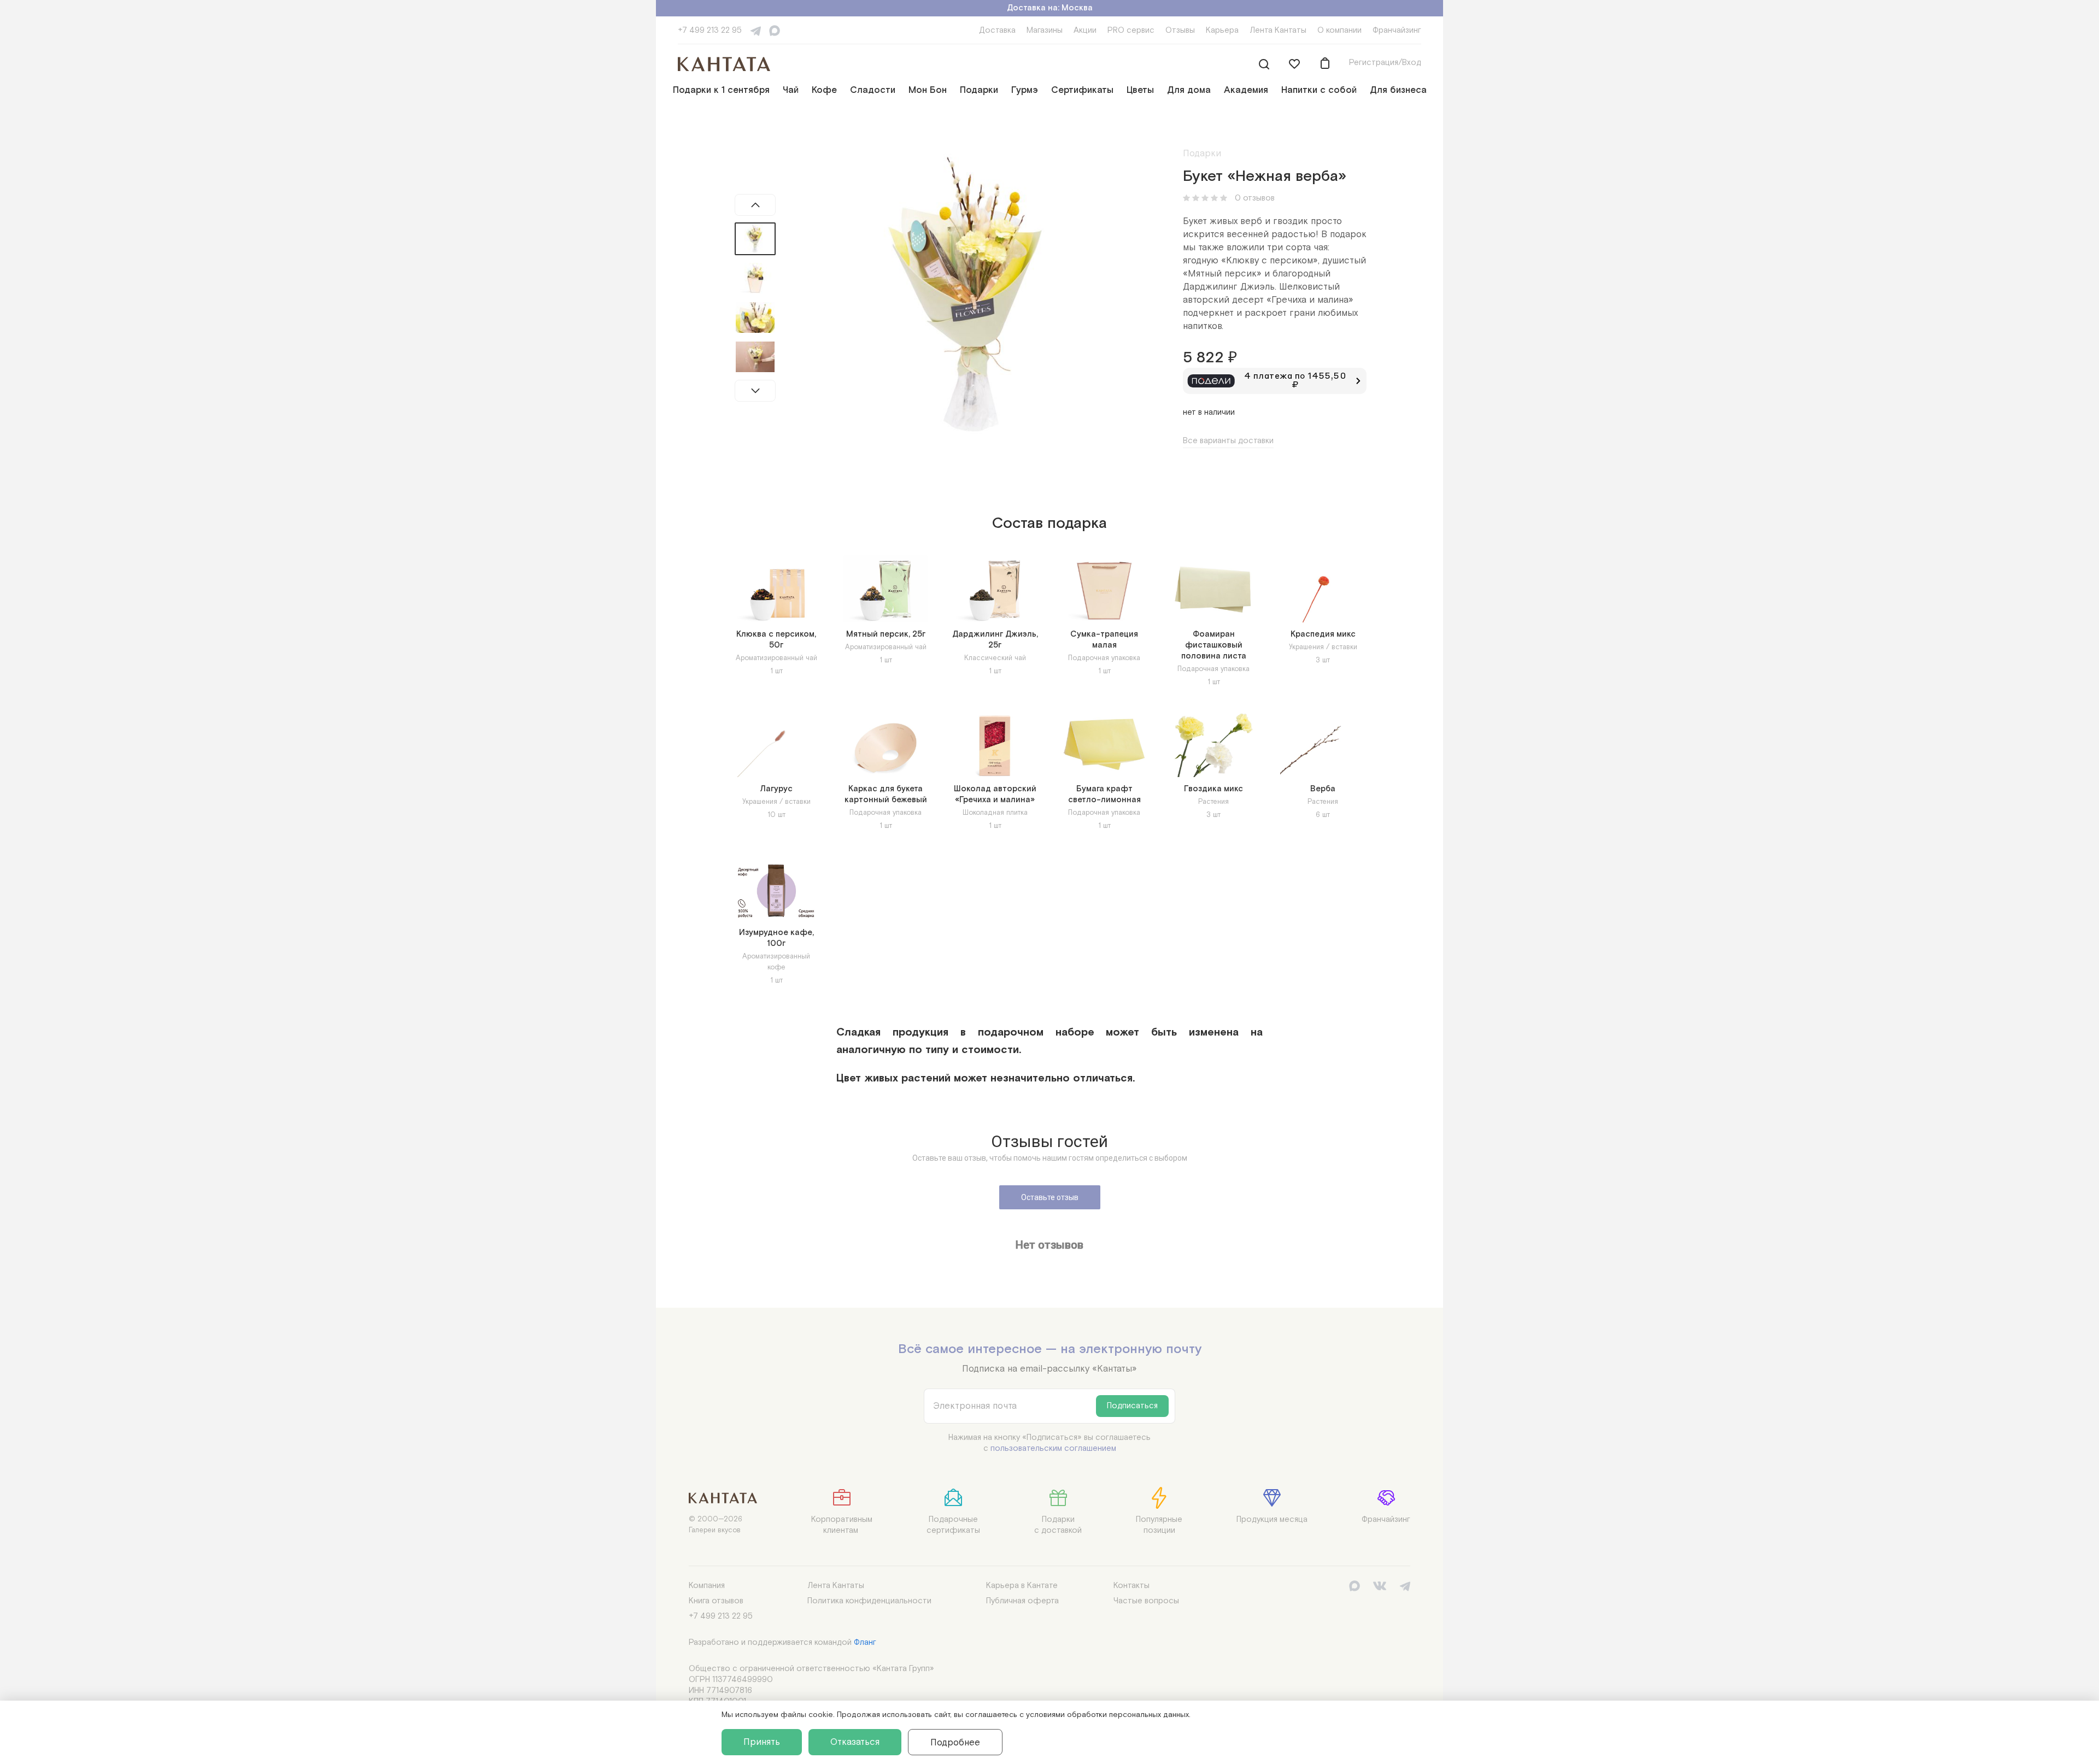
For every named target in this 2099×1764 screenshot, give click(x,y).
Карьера (1222, 30)
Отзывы (1180, 30)
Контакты (1131, 1586)
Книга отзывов (716, 1601)
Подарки (979, 90)
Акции (1085, 30)
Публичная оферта (1022, 1601)
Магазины (1045, 30)
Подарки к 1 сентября (721, 90)
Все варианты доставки (1228, 441)
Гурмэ (1025, 90)
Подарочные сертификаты (953, 1525)
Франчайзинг (1397, 30)
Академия (1246, 90)
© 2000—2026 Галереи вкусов (716, 1525)
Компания (707, 1586)
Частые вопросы (1146, 1601)
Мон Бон (928, 90)
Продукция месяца (1272, 1519)
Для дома (1189, 90)
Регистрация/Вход (1385, 63)
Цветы (1140, 90)
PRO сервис (1131, 30)
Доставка (997, 30)
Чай (791, 90)
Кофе (824, 90)
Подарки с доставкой (1058, 1525)
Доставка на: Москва (1050, 8)
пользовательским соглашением (1053, 1448)
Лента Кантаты (1278, 30)
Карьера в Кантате (1022, 1586)
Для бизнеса (1398, 90)
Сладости (873, 90)
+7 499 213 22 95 (710, 30)
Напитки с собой (1319, 90)
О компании (1339, 30)
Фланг (865, 1642)
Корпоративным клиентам (842, 1525)
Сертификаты (1082, 90)
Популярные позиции (1159, 1525)
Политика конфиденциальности (869, 1601)
